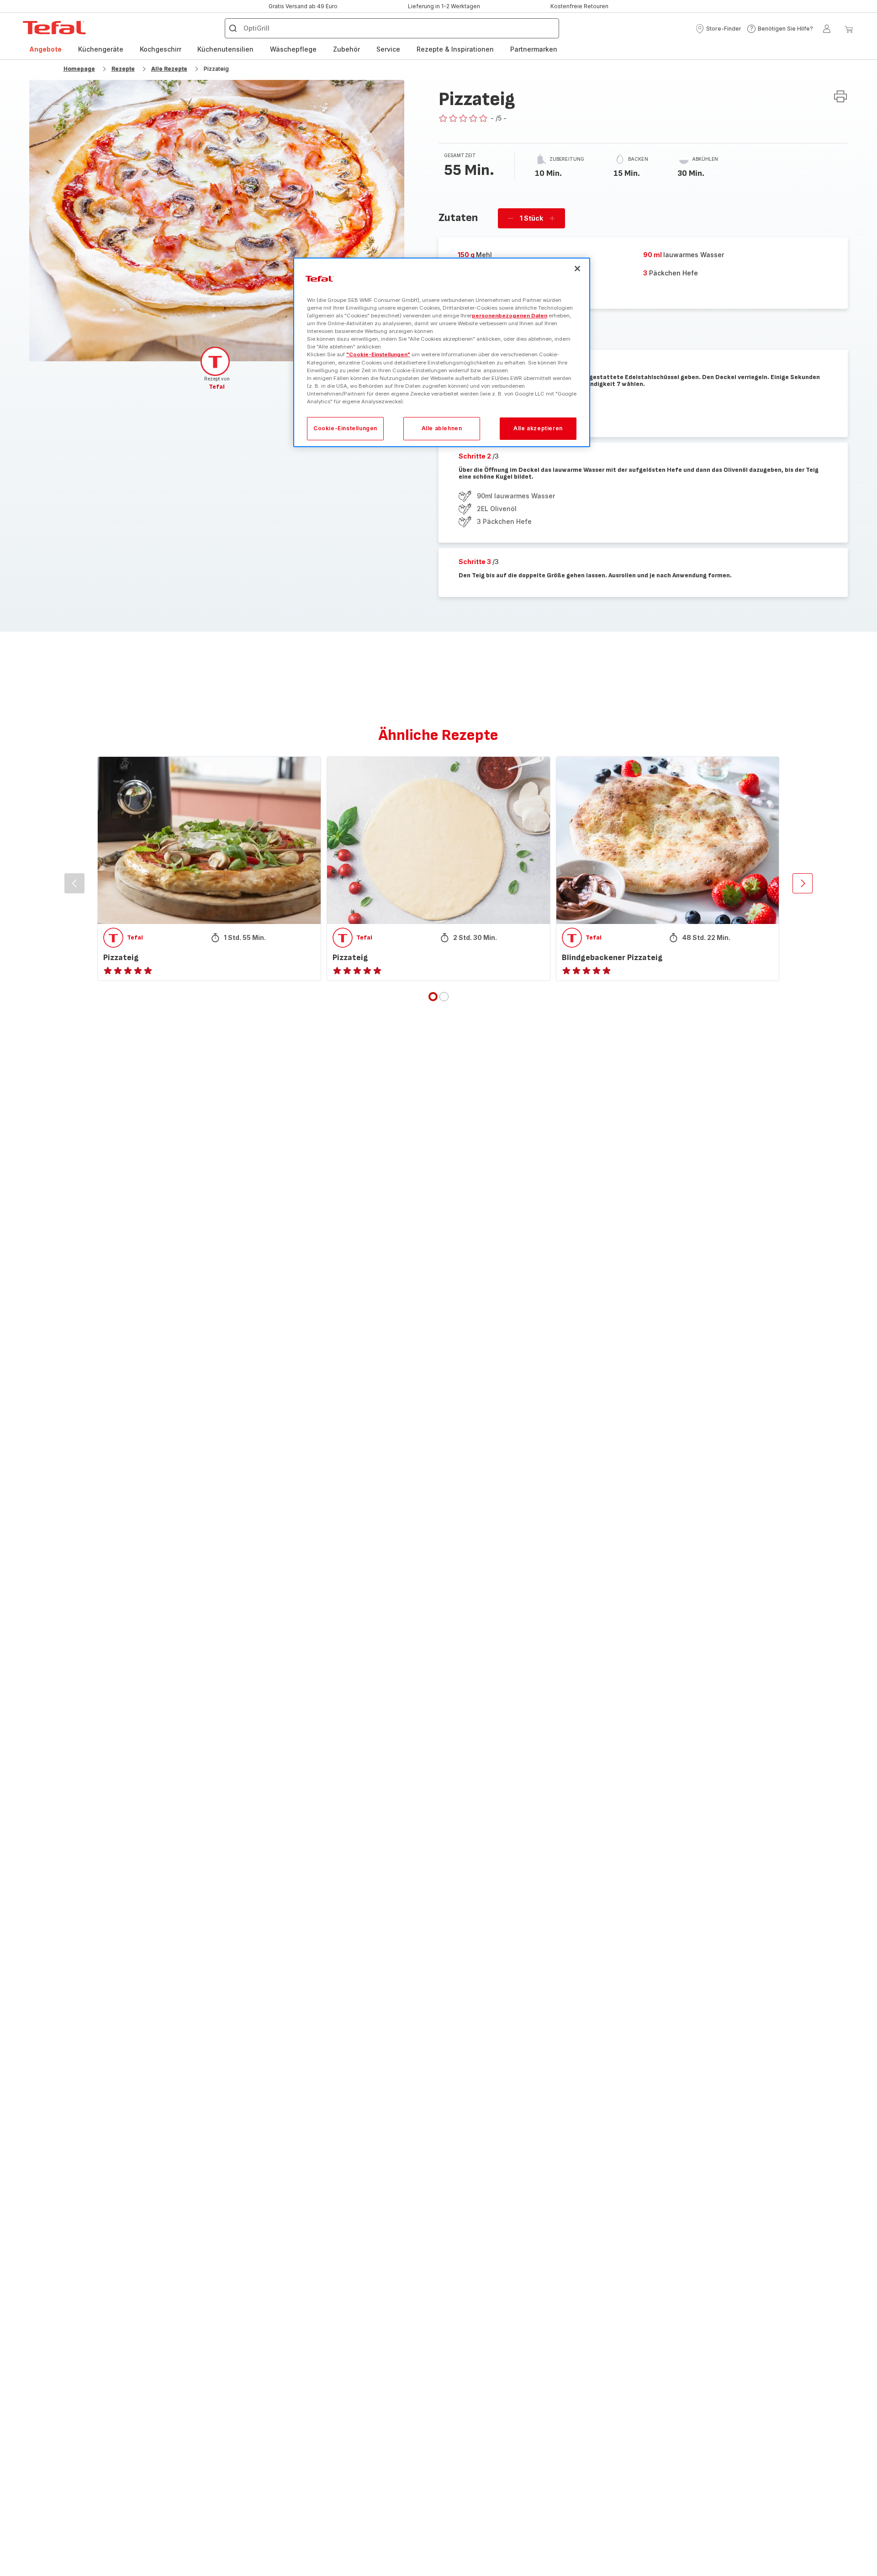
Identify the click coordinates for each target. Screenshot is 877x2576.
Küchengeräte (101, 49)
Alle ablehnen (442, 428)
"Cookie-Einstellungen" (378, 354)
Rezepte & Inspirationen (455, 49)
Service (388, 49)
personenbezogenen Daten (510, 316)
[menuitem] (45, 49)
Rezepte (123, 69)
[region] (442, 352)
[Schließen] (577, 269)
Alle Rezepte (169, 69)
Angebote (45, 49)
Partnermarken (534, 49)
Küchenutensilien (225, 49)
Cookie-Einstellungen (345, 428)
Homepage (79, 69)
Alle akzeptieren (538, 428)
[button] (718, 29)
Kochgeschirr (161, 49)
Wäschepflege (293, 49)
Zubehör (346, 49)
